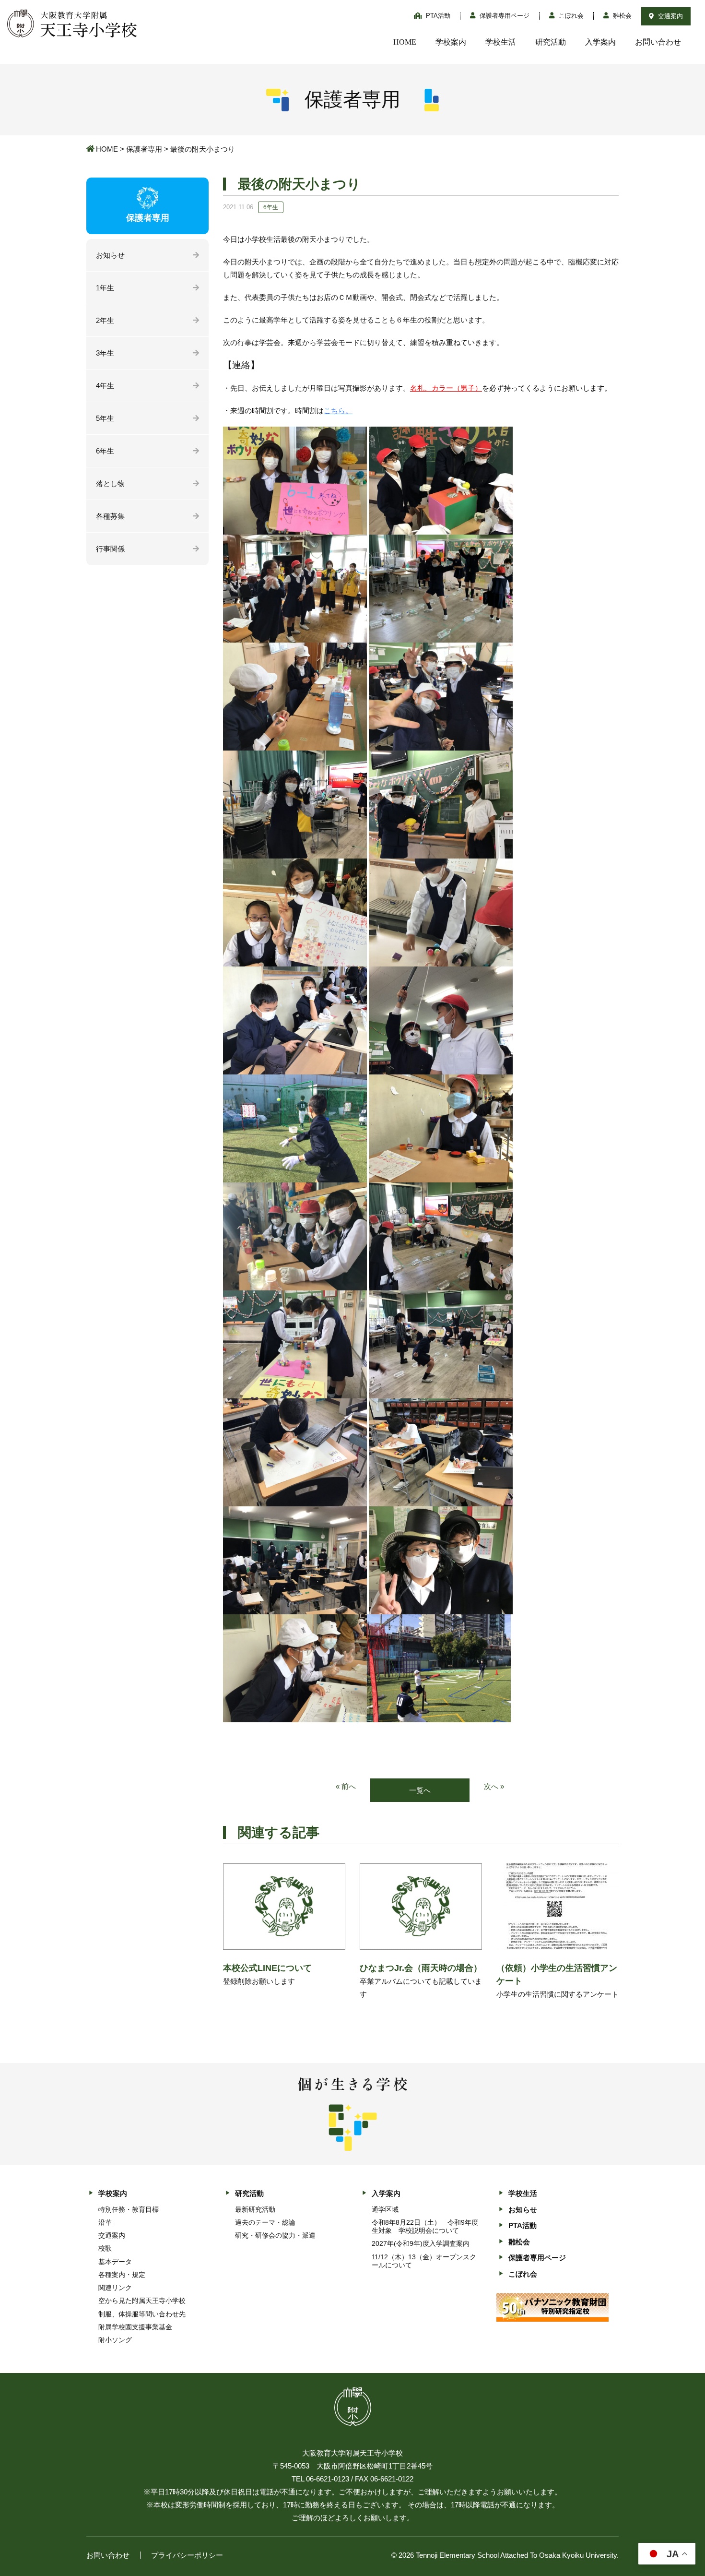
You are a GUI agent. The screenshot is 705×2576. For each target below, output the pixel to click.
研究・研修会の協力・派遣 (275, 2235)
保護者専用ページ (504, 16)
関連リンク (115, 2288)
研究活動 (551, 42)
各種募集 (110, 516)
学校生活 (501, 42)
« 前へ (346, 1786)
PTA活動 (437, 16)
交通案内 (670, 16)
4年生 (105, 386)
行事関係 (110, 549)
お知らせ (110, 255)
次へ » (494, 1786)
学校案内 (451, 42)
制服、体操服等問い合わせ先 (142, 2314)
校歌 (105, 2248)
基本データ (115, 2262)
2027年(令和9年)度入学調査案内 (421, 2243)
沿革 (105, 2222)
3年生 (105, 353)
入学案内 (600, 42)
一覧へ (420, 1790)
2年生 (105, 320)
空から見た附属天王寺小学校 (142, 2301)
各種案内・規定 (122, 2275)
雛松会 (621, 16)
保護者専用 (144, 149)
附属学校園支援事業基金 (135, 2327)
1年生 (105, 288)
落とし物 (110, 483)
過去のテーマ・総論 (265, 2222)
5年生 (105, 418)
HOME (405, 42)
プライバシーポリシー (187, 2555)
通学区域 (385, 2209)
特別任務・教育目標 (129, 2209)
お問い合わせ (658, 42)
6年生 (105, 451)
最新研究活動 (255, 2209)
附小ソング (115, 2340)
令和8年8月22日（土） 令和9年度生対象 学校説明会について (425, 2226)
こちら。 (338, 411)
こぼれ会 (570, 16)
